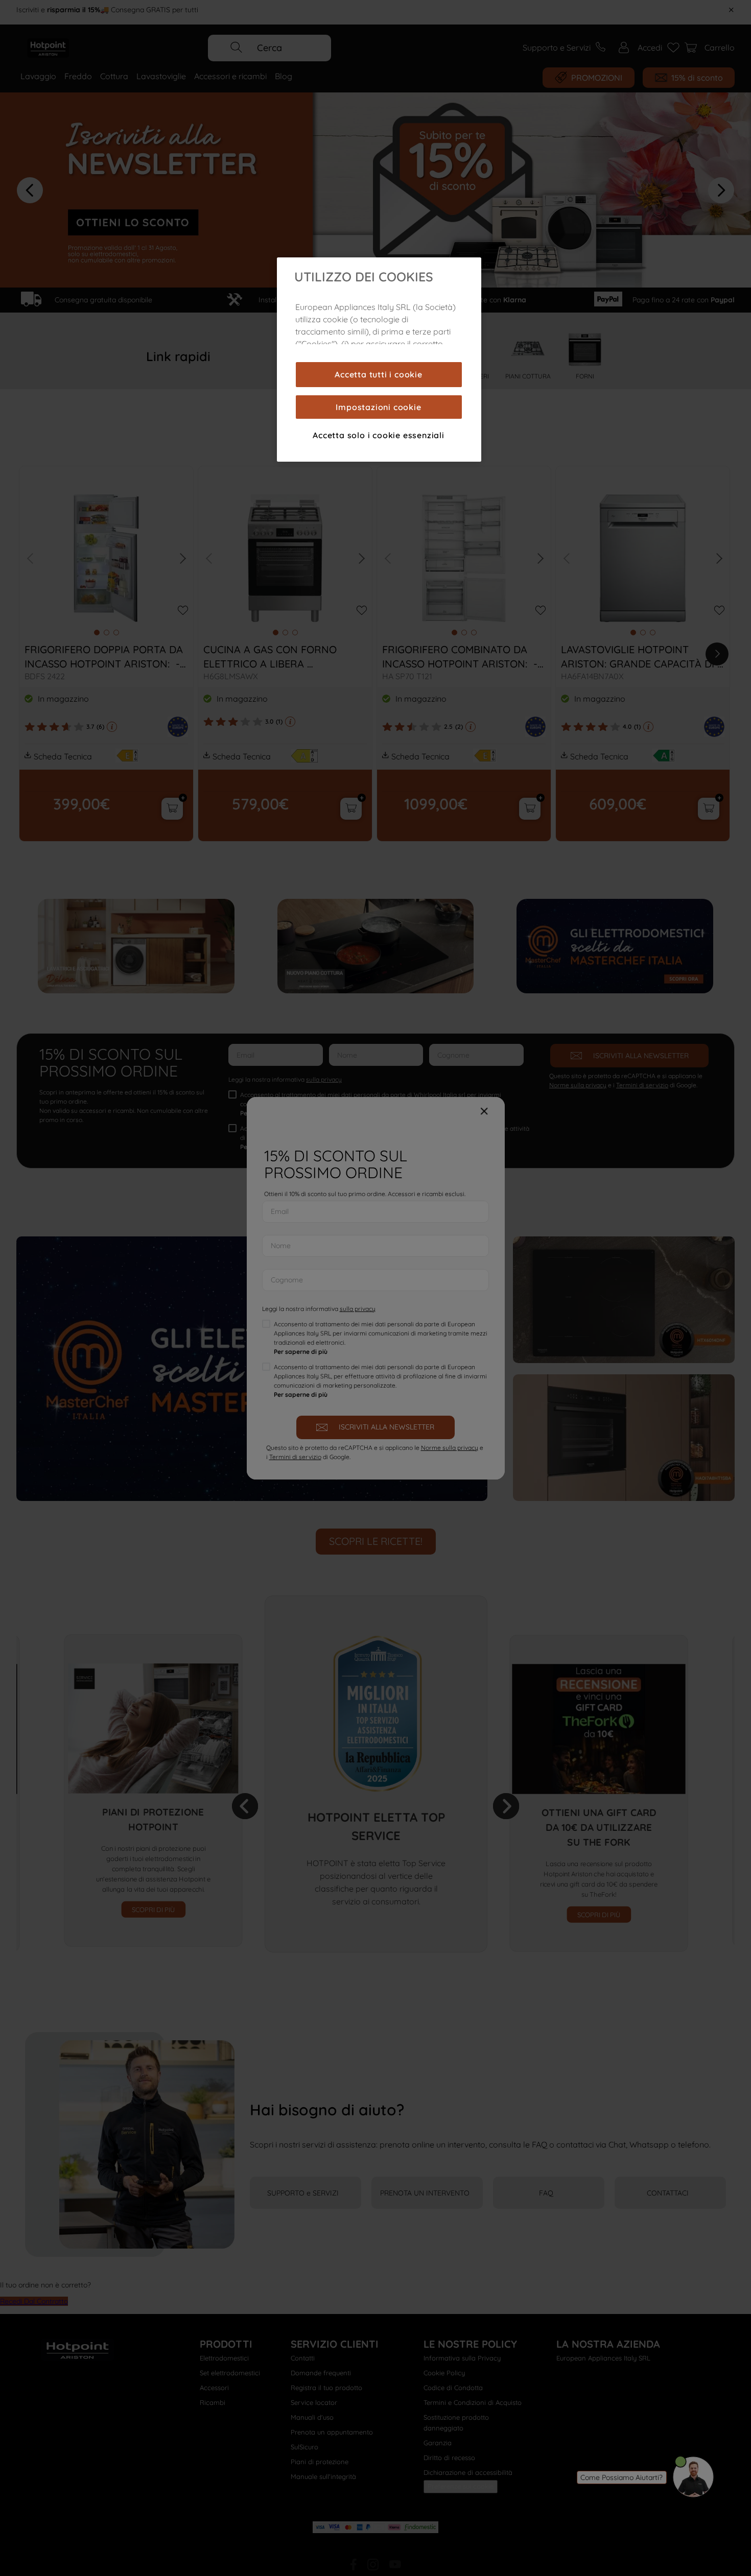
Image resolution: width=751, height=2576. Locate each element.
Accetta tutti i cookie (379, 374)
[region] (379, 360)
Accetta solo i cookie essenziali (379, 435)
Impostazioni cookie (378, 407)
